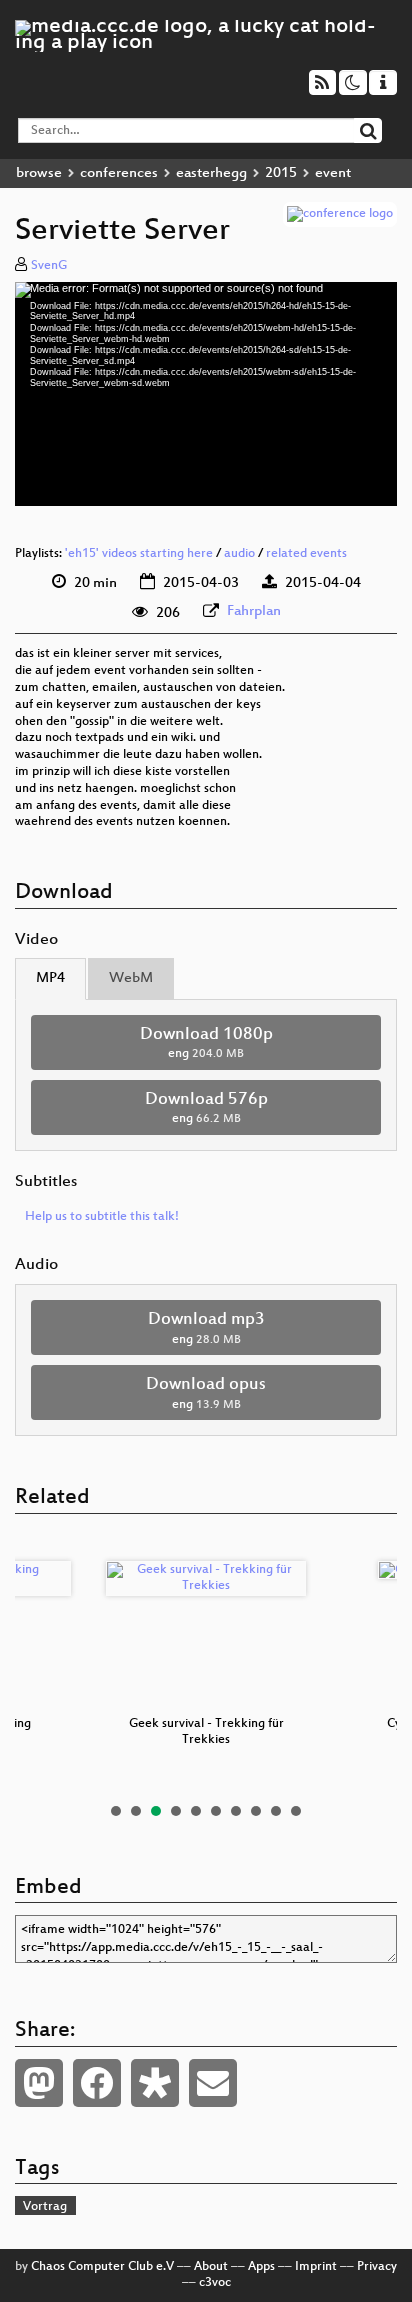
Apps (261, 2267)
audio (239, 554)
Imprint (316, 2267)
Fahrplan (254, 611)
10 (296, 1811)
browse (39, 173)
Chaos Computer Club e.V (102, 2267)
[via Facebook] (97, 2083)
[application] (206, 394)
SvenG (49, 266)
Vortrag (45, 2207)
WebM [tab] (131, 978)
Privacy (377, 2267)
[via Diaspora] (155, 2083)
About (211, 2267)
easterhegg (211, 173)
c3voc (215, 2283)
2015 (281, 173)
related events (306, 554)
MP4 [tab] (50, 978)
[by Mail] (213, 2083)
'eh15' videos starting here (139, 554)
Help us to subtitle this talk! (102, 1217)
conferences (119, 173)
